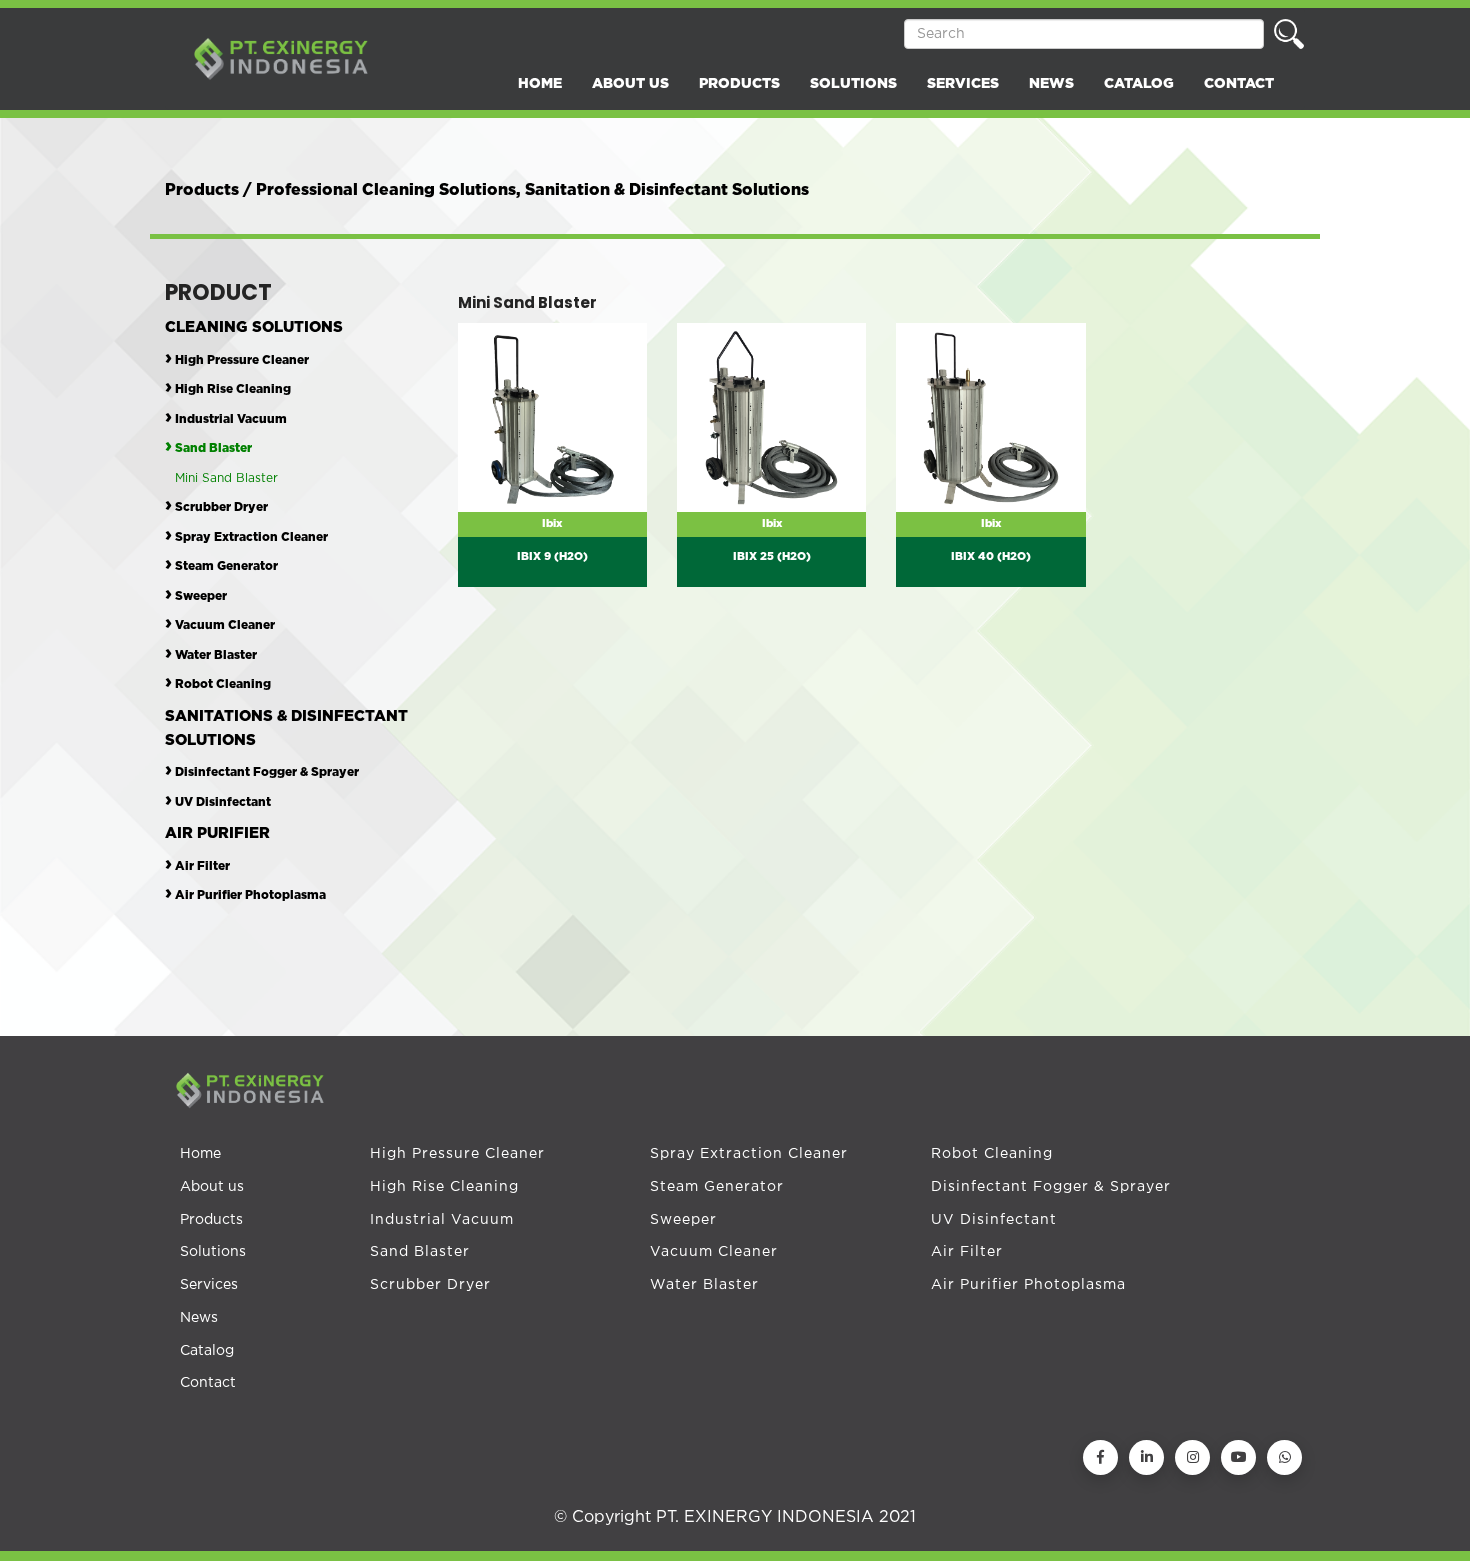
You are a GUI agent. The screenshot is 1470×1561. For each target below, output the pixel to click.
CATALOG (1139, 84)
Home (200, 1154)
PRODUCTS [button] (739, 84)
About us (212, 1187)
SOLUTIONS (853, 84)
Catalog (207, 1351)
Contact (208, 1383)
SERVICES (963, 84)
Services (209, 1285)
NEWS (1051, 84)
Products (211, 1220)
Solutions (213, 1252)
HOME (540, 84)
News (199, 1318)
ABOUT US (630, 84)
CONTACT (1239, 84)
